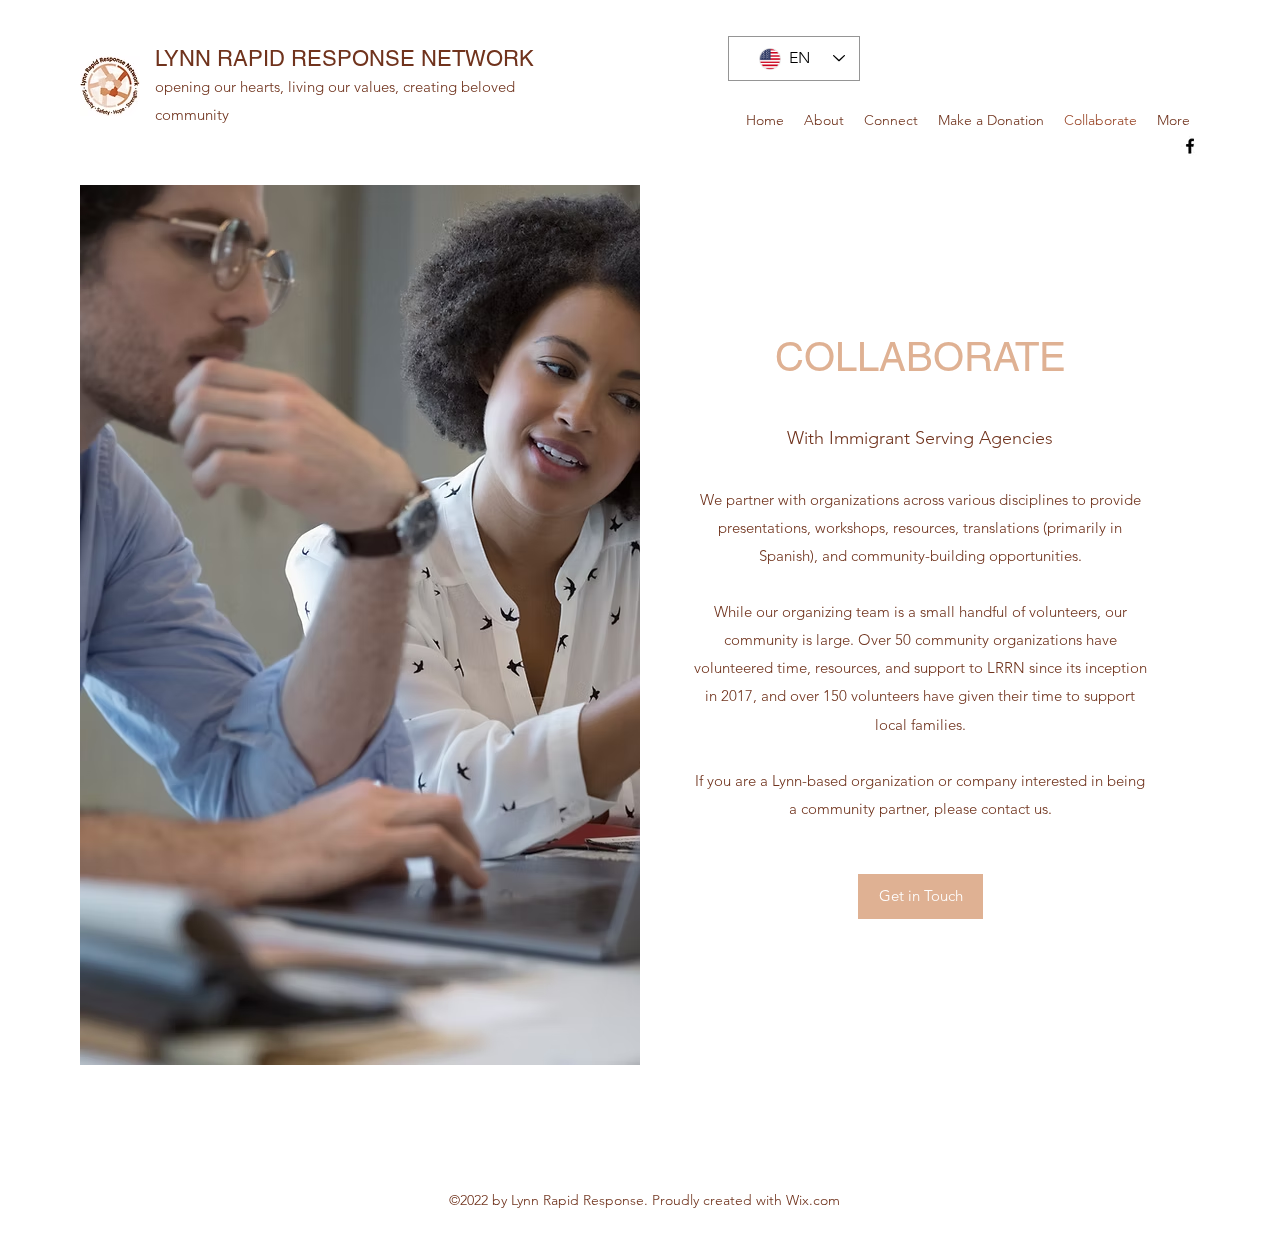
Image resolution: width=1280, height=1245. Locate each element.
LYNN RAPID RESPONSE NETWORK (344, 58)
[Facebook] (1190, 146)
